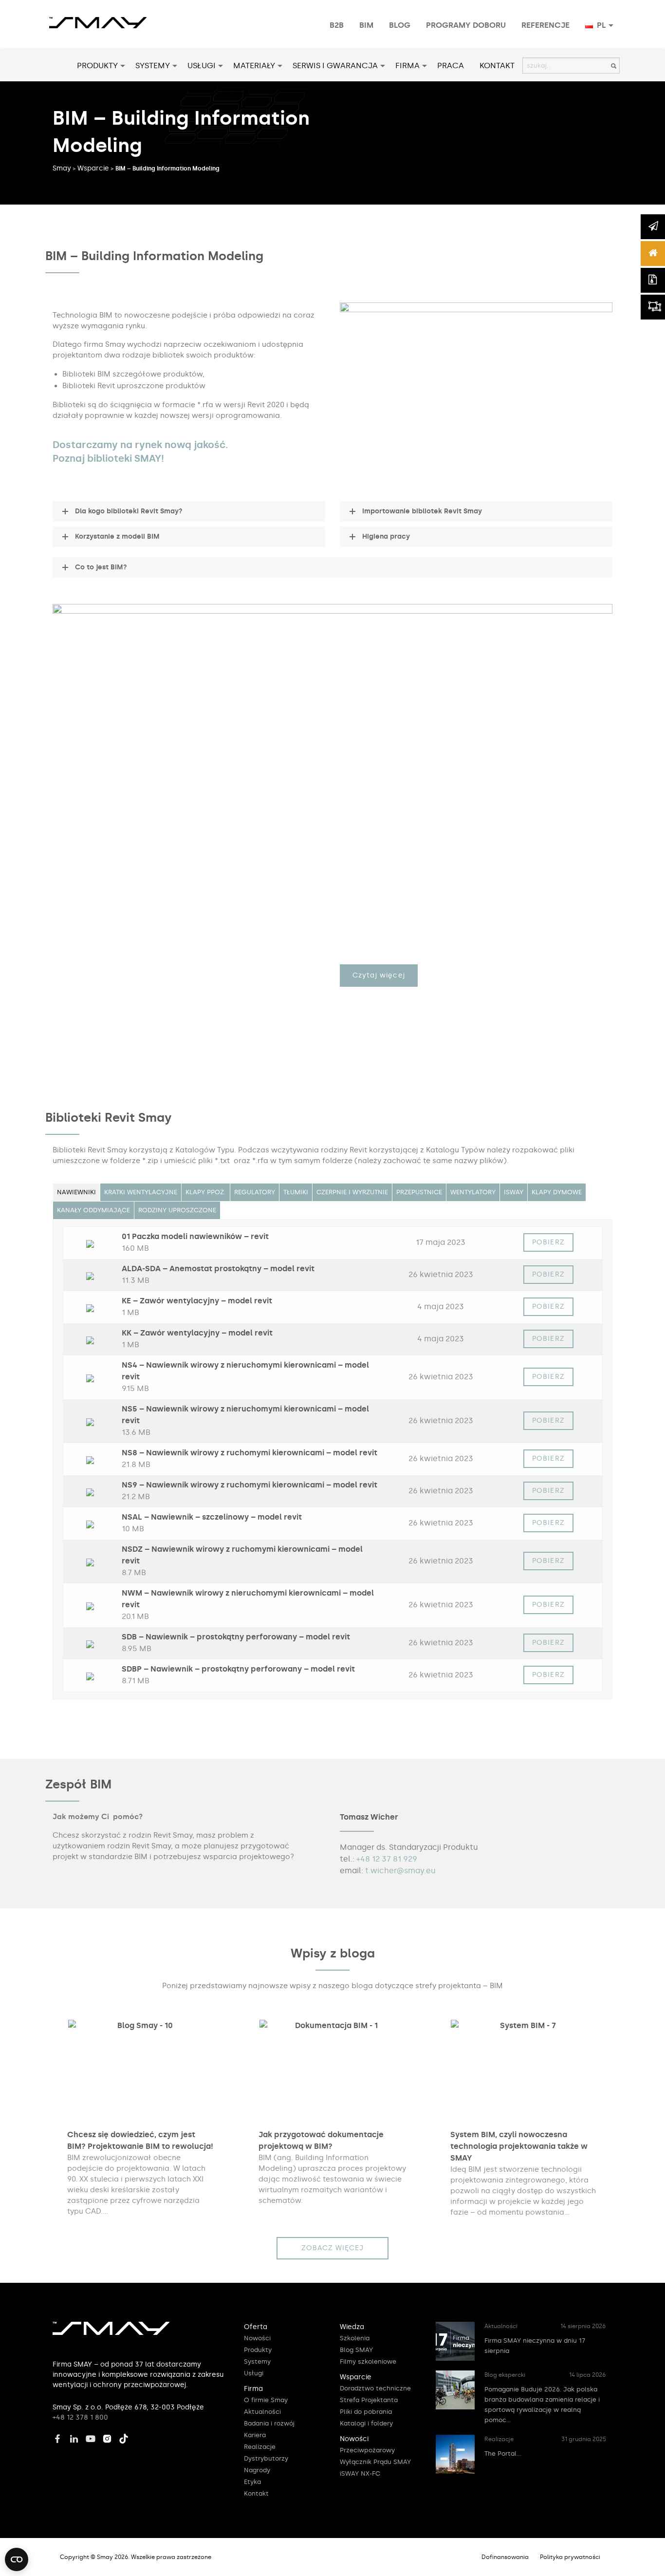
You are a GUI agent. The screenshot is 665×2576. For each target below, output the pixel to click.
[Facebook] (60, 2437)
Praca (451, 66)
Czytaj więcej (379, 975)
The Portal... (503, 2454)
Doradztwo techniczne (375, 2388)
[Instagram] (110, 2437)
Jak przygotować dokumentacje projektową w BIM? (321, 2140)
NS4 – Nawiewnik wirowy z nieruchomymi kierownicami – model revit (245, 1371)
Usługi (202, 66)
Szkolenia (355, 2338)
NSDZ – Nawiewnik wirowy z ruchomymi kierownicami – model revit (242, 1555)
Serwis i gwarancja (335, 66)
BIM (366, 25)
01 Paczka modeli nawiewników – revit (195, 1236)
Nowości (257, 2338)
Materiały (254, 66)
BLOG (400, 25)
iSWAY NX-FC (360, 2473)
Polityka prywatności (570, 2557)
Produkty (97, 66)
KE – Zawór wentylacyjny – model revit (197, 1301)
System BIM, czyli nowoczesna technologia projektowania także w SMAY (519, 2146)
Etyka (252, 2482)
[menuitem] (337, 25)
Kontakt (497, 66)
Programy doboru (466, 25)
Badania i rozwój (269, 2423)
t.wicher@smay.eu (400, 1871)
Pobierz (548, 1242)
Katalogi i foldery (366, 2423)
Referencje (545, 25)
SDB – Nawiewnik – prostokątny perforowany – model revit (236, 1637)
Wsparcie (93, 168)
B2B (337, 25)
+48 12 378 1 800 (80, 2417)
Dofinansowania (505, 2557)
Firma (407, 66)
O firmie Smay (266, 2400)
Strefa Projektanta (369, 2400)
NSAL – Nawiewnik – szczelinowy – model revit (212, 1517)
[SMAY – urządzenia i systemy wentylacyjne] (111, 2333)
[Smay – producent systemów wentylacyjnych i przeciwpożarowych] (98, 17)
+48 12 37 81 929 (387, 1859)
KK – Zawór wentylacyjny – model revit (197, 1333)
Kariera (255, 2435)
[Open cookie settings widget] (17, 2559)
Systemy (153, 66)
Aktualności (262, 2412)
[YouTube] (93, 2437)
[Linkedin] (76, 2437)
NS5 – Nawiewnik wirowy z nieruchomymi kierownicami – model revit (245, 1415)
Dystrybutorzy (266, 2458)
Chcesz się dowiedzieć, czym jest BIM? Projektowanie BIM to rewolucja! (140, 2140)
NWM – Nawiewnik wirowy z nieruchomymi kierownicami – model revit (248, 1599)
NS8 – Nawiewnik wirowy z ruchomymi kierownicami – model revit (249, 1453)
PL (600, 25)
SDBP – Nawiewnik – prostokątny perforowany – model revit (238, 1669)
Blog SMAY (356, 2350)
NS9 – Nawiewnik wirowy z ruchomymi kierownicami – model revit (249, 1485)
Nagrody (257, 2470)
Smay (62, 168)
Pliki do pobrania (366, 2412)
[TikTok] (126, 2437)
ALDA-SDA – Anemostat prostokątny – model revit (218, 1269)
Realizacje (260, 2447)
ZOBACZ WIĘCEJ (333, 2248)
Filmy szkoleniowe (368, 2361)
